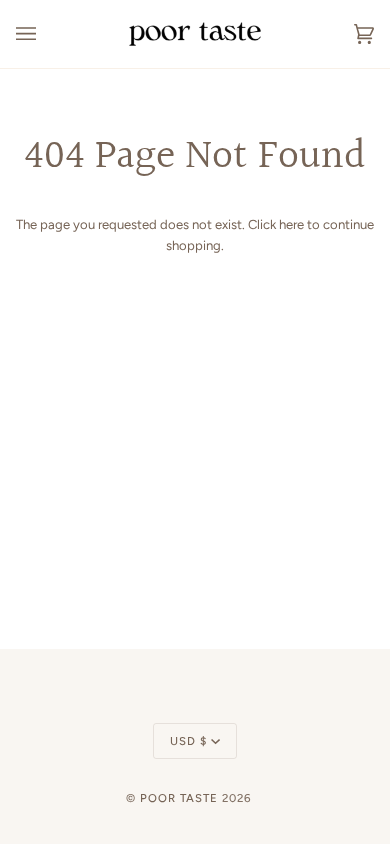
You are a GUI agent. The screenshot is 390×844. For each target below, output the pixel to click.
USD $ (188, 741)
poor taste (179, 798)
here (291, 224)
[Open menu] (46, 34)
